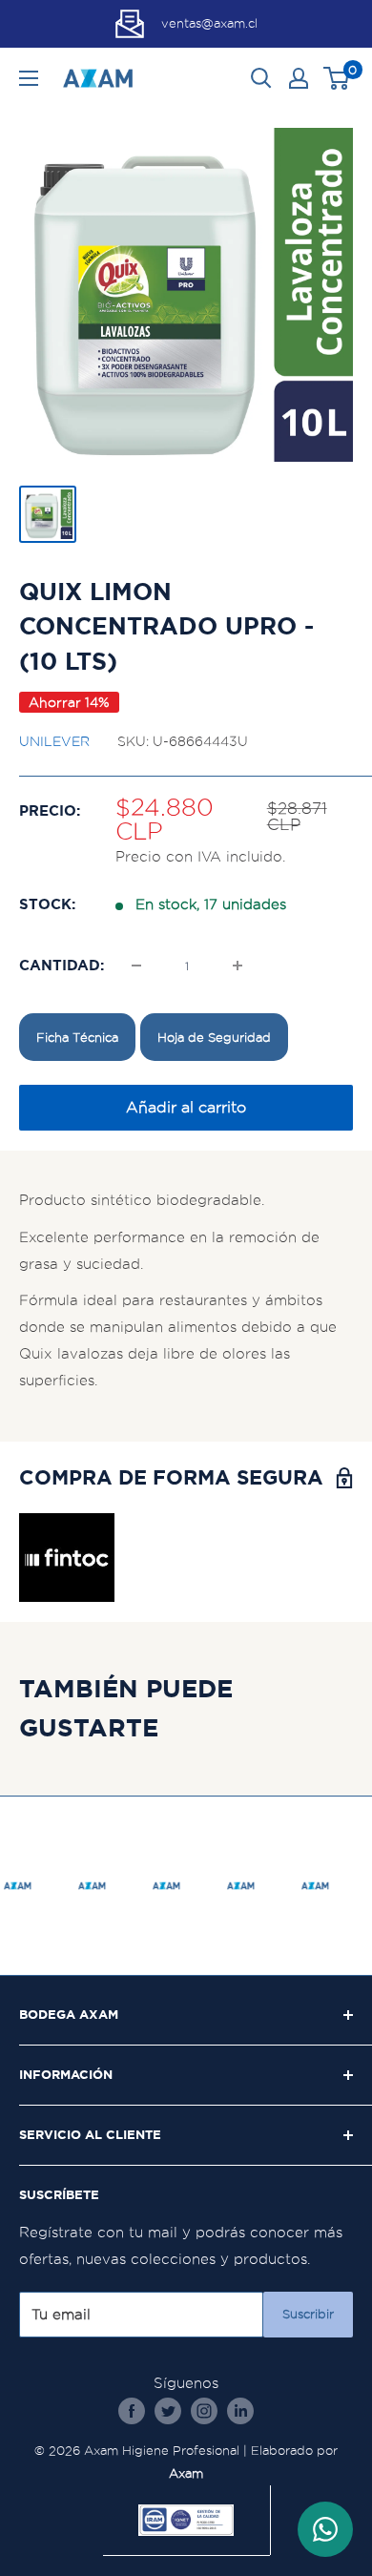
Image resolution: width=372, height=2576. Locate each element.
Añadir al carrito (186, 1107)
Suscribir (308, 2314)
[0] (337, 78)
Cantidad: (62, 965)
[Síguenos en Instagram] (204, 2410)
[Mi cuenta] (299, 78)
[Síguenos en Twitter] (168, 2410)
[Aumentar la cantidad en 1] (238, 966)
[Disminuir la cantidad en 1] (136, 966)
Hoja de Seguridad (214, 1037)
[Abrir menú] (29, 78)
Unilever (54, 741)
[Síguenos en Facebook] (132, 2410)
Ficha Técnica (77, 1037)
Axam (186, 2473)
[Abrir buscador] (261, 78)
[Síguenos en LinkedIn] (240, 2410)
